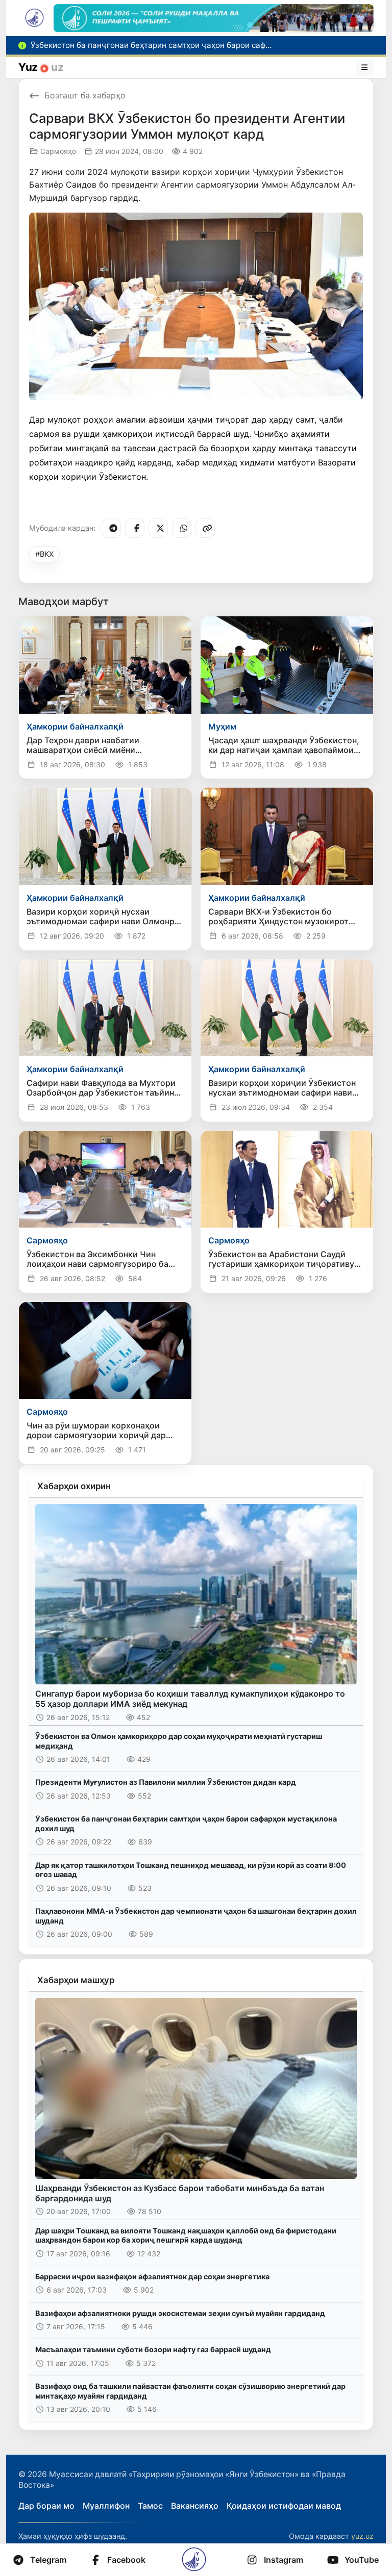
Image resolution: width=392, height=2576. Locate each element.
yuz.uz (362, 2536)
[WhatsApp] (182, 528)
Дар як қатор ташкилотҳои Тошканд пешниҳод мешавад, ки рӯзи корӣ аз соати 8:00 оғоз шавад (191, 1870)
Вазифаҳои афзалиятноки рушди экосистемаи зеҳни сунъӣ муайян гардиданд (180, 2313)
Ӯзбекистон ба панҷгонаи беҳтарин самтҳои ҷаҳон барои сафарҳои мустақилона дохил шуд (186, 1824)
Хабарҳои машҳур (76, 1980)
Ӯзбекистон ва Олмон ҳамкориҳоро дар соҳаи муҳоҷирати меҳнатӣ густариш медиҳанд (179, 1741)
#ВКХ (44, 554)
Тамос (150, 2506)
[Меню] (365, 67)
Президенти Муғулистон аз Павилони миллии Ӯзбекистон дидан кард (166, 1782)
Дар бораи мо (46, 2506)
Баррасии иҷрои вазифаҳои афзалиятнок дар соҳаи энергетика (152, 2276)
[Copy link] (205, 528)
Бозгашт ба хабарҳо (85, 95)
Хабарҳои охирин (74, 1486)
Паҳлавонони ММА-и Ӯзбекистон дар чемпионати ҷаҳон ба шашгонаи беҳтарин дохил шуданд (196, 1916)
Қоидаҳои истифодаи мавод (284, 2506)
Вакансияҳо (195, 2506)
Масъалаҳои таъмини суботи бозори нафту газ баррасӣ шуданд (153, 2349)
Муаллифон (106, 2506)
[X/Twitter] (158, 528)
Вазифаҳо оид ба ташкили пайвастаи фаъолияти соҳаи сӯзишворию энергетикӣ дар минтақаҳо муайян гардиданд (190, 2391)
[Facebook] (135, 528)
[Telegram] (111, 528)
